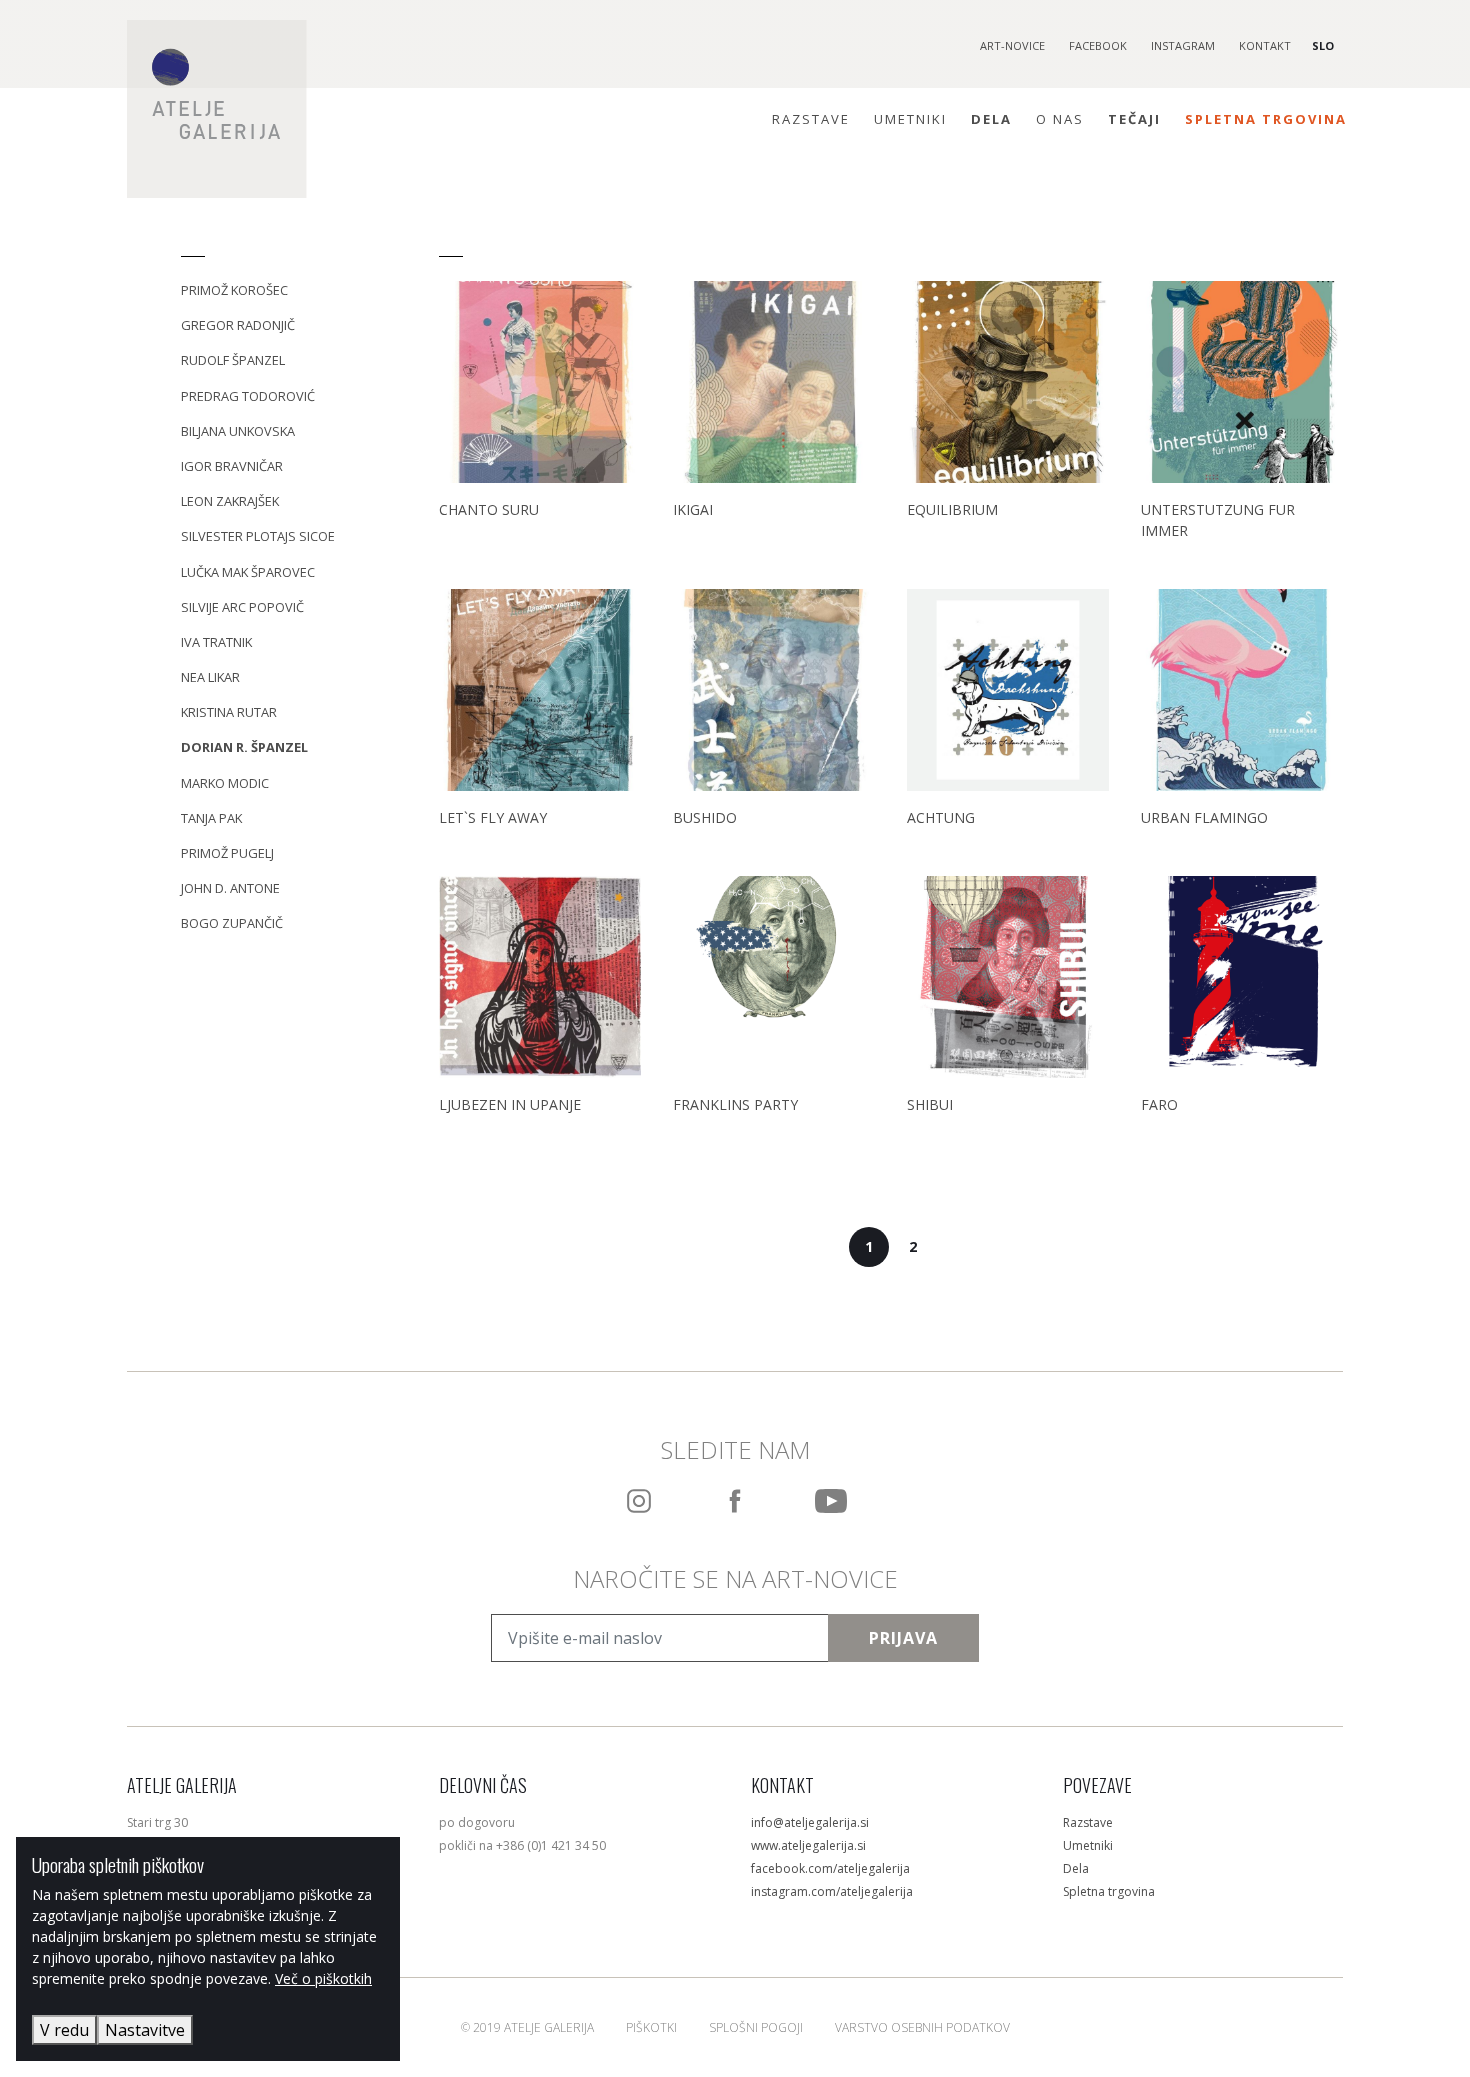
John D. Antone (230, 888)
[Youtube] (831, 1501)
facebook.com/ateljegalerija (830, 1868)
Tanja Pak (211, 818)
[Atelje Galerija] (217, 109)
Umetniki (910, 119)
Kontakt (1265, 45)
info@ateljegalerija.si (810, 1822)
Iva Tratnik (216, 642)
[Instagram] (639, 1501)
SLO (1323, 45)
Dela (991, 119)
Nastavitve (145, 2030)
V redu (64, 2030)
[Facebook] (735, 1501)
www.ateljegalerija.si (808, 1845)
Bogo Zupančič (232, 923)
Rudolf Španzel (233, 360)
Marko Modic (225, 783)
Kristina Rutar (229, 712)
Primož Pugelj (227, 853)
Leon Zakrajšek (230, 501)
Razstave (811, 119)
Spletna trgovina (1266, 119)
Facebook (1098, 45)
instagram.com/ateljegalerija (832, 1891)
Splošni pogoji (756, 2027)
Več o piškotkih (323, 1978)
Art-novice (1012, 45)
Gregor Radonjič (238, 325)
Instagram (1183, 45)
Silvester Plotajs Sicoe (258, 536)
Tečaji (1134, 119)
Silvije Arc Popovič (242, 607)
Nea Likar (210, 677)
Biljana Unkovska (238, 431)
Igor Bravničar (232, 466)
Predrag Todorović (248, 396)
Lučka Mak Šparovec (248, 572)
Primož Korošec (234, 290)
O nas (1060, 119)
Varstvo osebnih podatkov (922, 2027)
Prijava (903, 1638)
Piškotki (651, 2027)
